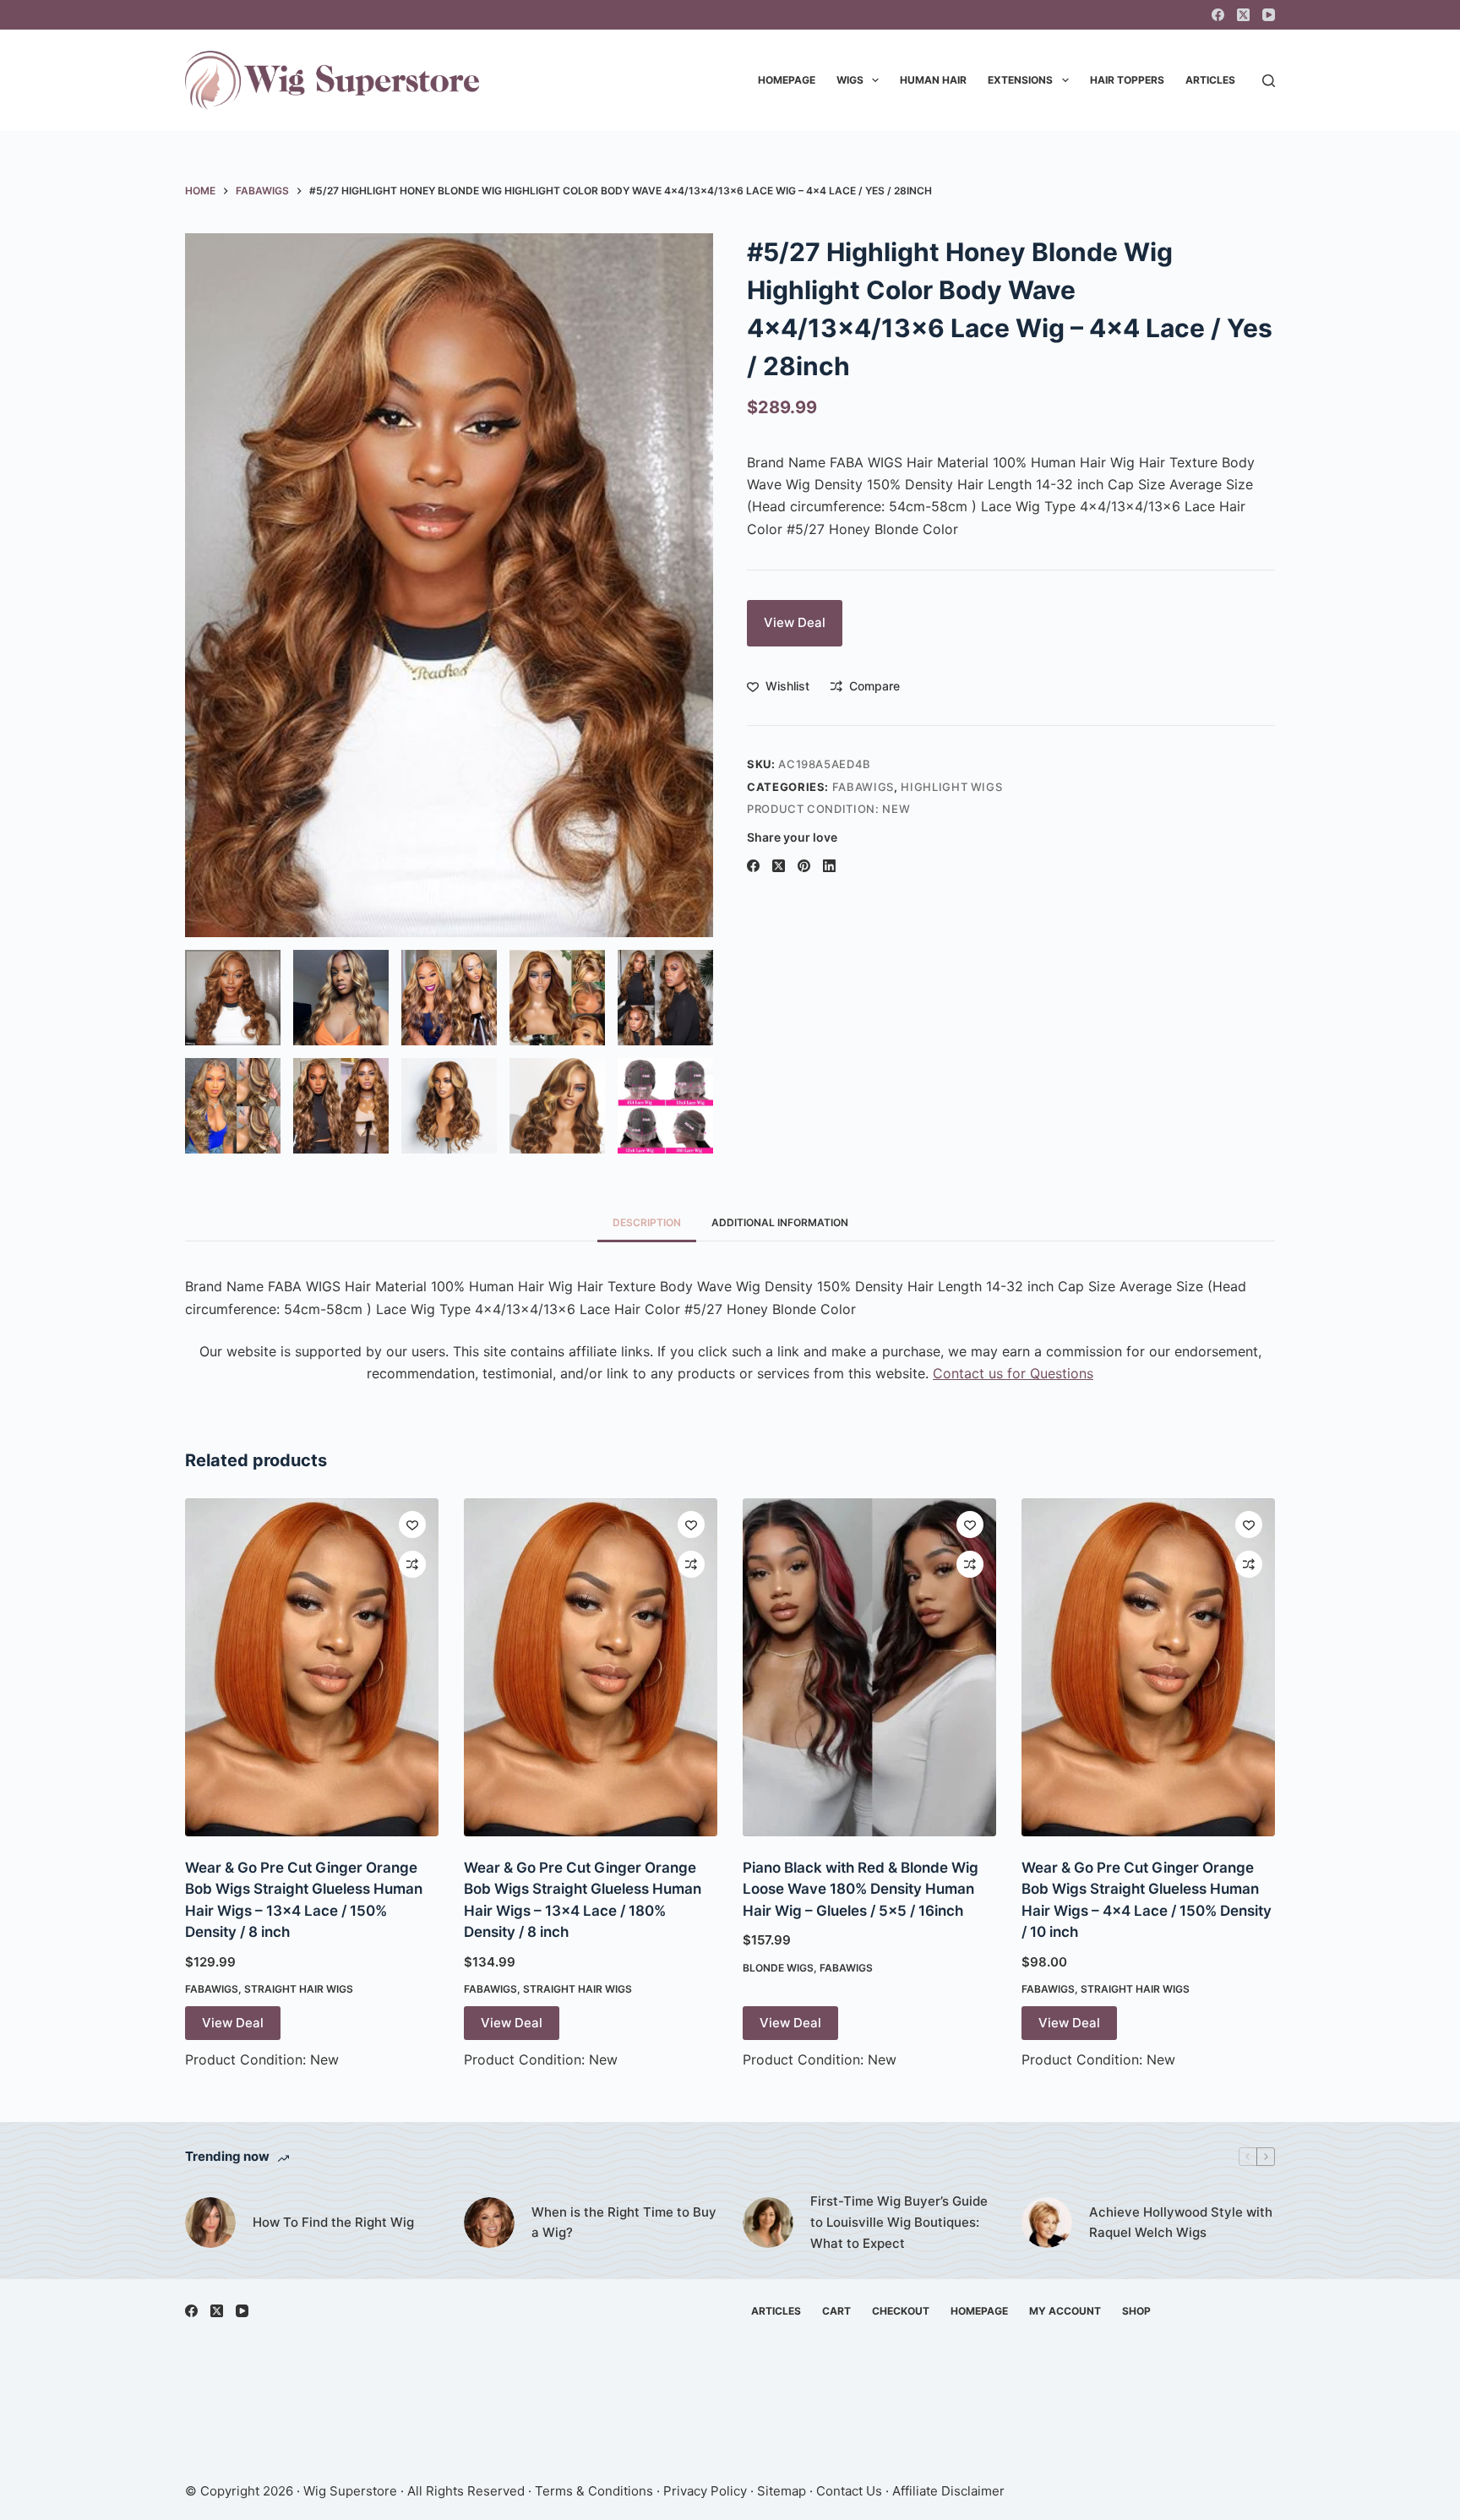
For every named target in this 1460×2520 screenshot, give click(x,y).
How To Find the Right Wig (333, 2222)
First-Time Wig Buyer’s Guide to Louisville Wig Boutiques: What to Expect (899, 2222)
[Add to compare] (412, 1564)
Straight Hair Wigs (299, 1989)
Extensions (1020, 80)
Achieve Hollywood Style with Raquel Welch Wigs (1181, 2223)
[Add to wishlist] (412, 1525)
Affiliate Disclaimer (948, 2491)
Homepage (787, 80)
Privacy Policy (705, 2491)
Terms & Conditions (594, 2491)
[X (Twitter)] (1243, 15)
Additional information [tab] (780, 1222)
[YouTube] (1269, 15)
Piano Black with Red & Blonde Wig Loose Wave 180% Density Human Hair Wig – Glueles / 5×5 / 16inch (861, 1889)
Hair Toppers (1127, 80)
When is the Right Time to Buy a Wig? (624, 2223)
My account (1065, 2311)
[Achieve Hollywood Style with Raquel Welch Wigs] (1047, 2223)
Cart (836, 2311)
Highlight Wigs (951, 787)
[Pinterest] (804, 866)
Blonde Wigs (778, 1968)
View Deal (795, 622)
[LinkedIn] (829, 866)
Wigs (850, 80)
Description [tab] (647, 1222)
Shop (1136, 2311)
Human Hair (933, 80)
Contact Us (849, 2491)
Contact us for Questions (1013, 1373)
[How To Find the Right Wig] (210, 2223)
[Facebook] (1218, 15)
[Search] (1269, 81)
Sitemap (782, 2491)
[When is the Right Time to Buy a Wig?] (489, 2223)
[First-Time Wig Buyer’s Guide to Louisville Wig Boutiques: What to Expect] (768, 2223)
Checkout (901, 2311)
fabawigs (863, 787)
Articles (1210, 80)
